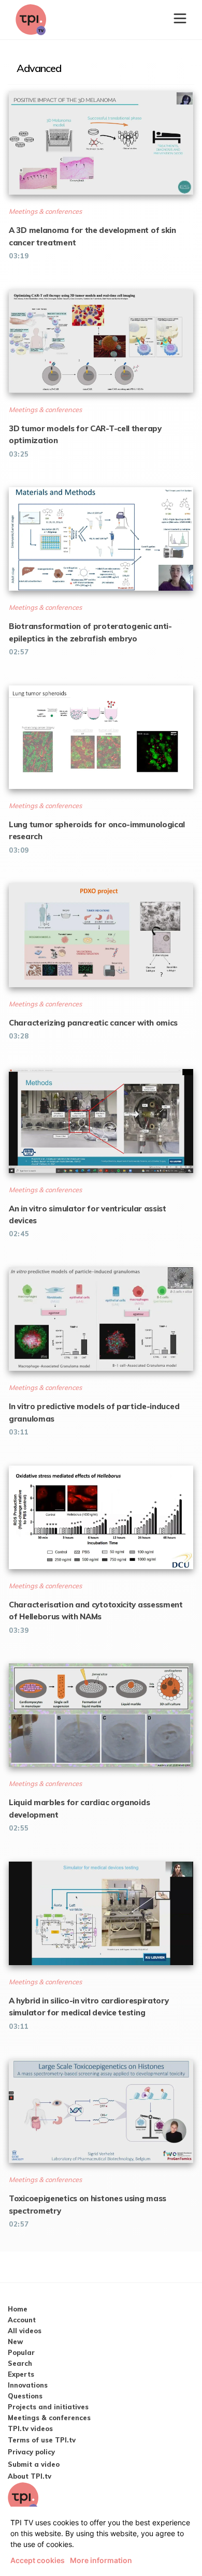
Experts (21, 2374)
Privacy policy (31, 2452)
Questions (25, 2396)
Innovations (28, 2385)
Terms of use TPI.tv (42, 2440)
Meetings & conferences (49, 2418)
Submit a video (34, 2464)
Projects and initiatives (48, 2407)
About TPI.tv (30, 2476)
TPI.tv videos (30, 2428)
